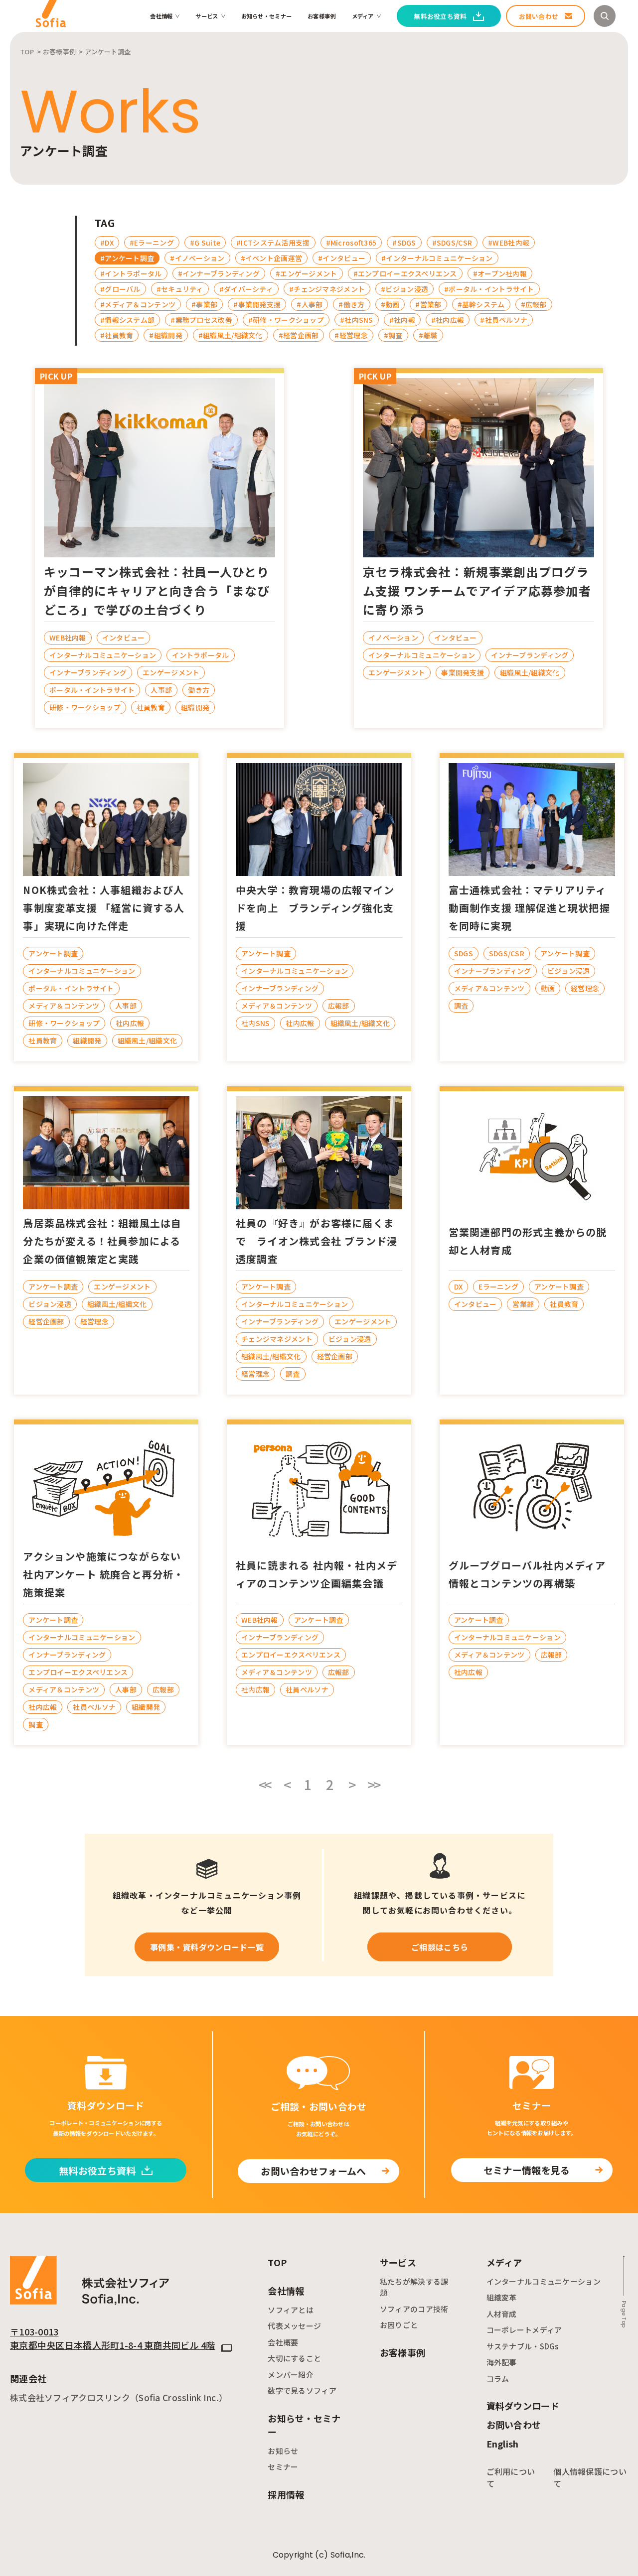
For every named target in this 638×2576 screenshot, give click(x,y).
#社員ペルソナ (504, 320)
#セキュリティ (180, 289)
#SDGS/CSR (452, 243)
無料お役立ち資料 (97, 2170)
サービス (207, 16)
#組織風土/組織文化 (231, 335)
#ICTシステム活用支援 (273, 243)
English (503, 2444)
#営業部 (428, 304)
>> (373, 1785)
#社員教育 (117, 335)
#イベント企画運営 (272, 258)
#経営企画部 (299, 335)
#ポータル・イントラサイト (489, 289)
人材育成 (502, 2314)
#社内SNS (357, 320)
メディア (363, 16)
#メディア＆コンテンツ (138, 304)
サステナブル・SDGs (523, 2346)
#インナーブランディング (219, 273)
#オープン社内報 (500, 273)
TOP (277, 2262)
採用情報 (286, 2494)
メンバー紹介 (291, 2375)
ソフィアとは (291, 2310)
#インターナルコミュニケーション (437, 258)
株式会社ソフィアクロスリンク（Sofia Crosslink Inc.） (119, 2397)
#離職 (428, 335)
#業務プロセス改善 (201, 320)
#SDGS (404, 243)
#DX (107, 243)
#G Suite (205, 243)
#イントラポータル (131, 273)
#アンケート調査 (127, 258)
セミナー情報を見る (527, 2170)
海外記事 (502, 2362)
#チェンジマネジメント (327, 289)
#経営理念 (351, 335)
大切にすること (294, 2358)
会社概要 (283, 2342)
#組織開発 (165, 335)
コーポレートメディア (524, 2330)
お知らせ (283, 2451)
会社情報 (161, 16)
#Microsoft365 (351, 243)
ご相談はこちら (440, 1947)
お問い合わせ (514, 2425)
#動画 (390, 304)
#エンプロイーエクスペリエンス (405, 273)
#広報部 (534, 304)
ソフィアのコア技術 (414, 2309)
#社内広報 (448, 320)
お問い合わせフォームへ (313, 2171)
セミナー (283, 2467)
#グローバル (120, 289)
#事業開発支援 (257, 304)
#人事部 (310, 304)
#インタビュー (342, 258)
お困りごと (399, 2325)
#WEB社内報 (509, 243)
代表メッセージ (294, 2326)
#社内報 (402, 320)
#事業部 (204, 304)
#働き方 (351, 304)
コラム (498, 2379)
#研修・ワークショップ (286, 320)
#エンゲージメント (307, 273)
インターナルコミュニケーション (544, 2281)
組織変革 (502, 2297)
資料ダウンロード (523, 2406)
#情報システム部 (127, 320)
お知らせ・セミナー (267, 16)
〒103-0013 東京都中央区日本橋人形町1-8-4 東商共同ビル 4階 (113, 2338)
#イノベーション (197, 258)
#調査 (393, 335)
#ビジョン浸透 (404, 289)
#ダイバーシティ (246, 289)
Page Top (624, 2314)
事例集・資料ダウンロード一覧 (207, 1947)
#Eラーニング (152, 243)
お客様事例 (321, 16)
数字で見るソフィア (302, 2390)
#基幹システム (481, 304)
